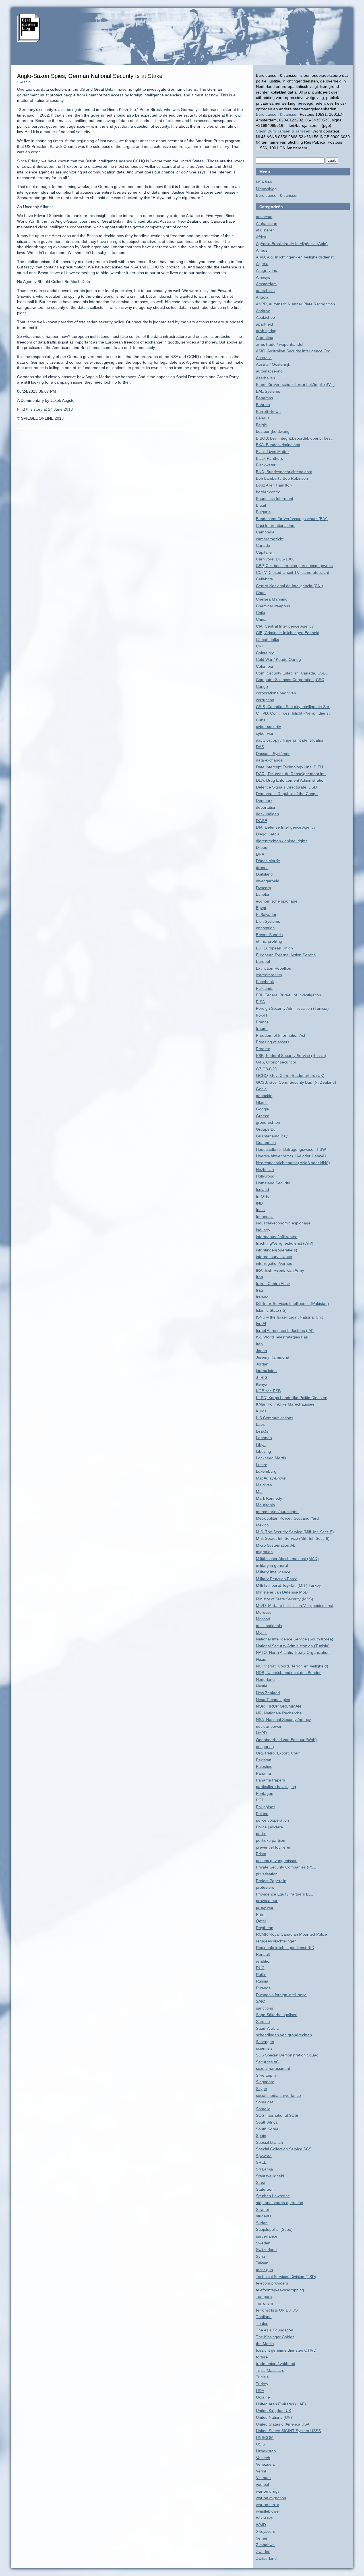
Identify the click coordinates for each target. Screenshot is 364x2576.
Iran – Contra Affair (273, 1284)
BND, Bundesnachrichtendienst (284, 472)
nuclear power (269, 1726)
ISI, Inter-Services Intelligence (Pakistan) (292, 1303)
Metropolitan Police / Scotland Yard (287, 1518)
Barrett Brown (268, 411)
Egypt (261, 908)
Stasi (260, 2182)
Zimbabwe (265, 2545)
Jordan (262, 1364)
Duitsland (264, 874)
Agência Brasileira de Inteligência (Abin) (292, 244)
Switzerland (266, 2250)
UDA (260, 2391)
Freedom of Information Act (281, 1035)
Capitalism (265, 552)
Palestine (264, 1766)
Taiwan (262, 2263)
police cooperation (272, 1820)
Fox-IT (262, 1015)
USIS (260, 2444)
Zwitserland (266, 2558)
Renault (263, 1954)
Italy (260, 1344)
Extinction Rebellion (274, 968)
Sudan (262, 2223)
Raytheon (265, 1928)
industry (263, 1230)
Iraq (259, 1290)
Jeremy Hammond (273, 1357)
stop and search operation (280, 2203)
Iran (259, 1277)
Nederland (265, 1679)
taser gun (264, 2270)
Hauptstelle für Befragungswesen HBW (291, 1149)
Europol (263, 961)
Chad (261, 593)
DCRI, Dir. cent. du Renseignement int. (291, 774)
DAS (260, 747)
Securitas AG (268, 2062)
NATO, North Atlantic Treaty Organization (293, 1652)
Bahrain (263, 405)
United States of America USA (283, 2424)
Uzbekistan (266, 2451)
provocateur (267, 1901)
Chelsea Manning (272, 599)
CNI (259, 646)
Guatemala (266, 1143)
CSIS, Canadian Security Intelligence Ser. (293, 707)
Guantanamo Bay (272, 1136)
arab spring (266, 331)
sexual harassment (273, 2068)
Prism (261, 1854)
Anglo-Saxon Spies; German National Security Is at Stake (90, 76)
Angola (262, 297)
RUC (260, 1968)
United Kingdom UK (274, 2411)
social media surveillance (278, 2095)
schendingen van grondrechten (284, 2035)
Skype (261, 2089)
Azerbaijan (265, 378)
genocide (264, 1096)
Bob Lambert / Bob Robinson (282, 478)
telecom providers (272, 2283)
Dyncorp (263, 888)
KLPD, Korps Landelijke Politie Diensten (292, 1398)
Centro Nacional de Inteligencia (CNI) (289, 586)
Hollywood (265, 1176)
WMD (261, 2525)
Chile (260, 613)
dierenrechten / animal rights (282, 841)
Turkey (262, 2384)
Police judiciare (269, 1827)
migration (264, 1552)
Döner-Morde (268, 861)
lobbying (263, 1451)
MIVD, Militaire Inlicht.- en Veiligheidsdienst (294, 1605)
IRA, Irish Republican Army (280, 1270)
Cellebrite (264, 579)
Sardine (263, 2022)
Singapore (265, 2082)
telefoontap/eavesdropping (280, 2290)
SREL (261, 2162)
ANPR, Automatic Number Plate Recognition (295, 304)
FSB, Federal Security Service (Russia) (291, 1056)
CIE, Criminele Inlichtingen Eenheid (288, 633)
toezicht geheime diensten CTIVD (286, 2350)
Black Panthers (269, 458)
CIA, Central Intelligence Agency (285, 626)
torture (262, 2357)
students (264, 2216)
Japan (261, 1351)
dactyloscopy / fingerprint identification (290, 740)
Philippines (266, 1807)
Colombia (264, 666)
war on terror (268, 2505)
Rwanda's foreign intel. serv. (281, 1995)
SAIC (260, 2001)
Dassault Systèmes (273, 754)
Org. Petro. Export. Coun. (279, 1753)
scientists (264, 2048)
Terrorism (264, 2303)
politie (261, 1834)
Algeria (262, 264)
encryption (265, 928)
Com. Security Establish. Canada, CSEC (292, 673)
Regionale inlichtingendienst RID (285, 1948)
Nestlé (262, 1686)
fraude (262, 1029)
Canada (263, 545)
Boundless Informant (275, 498)
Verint (261, 2471)
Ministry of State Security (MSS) (285, 1599)
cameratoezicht (270, 539)
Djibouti (263, 847)
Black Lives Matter (272, 452)
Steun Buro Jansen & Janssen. (284, 131)
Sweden (263, 2243)
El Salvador (266, 914)
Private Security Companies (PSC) (287, 1867)
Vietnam (263, 2478)
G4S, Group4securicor (276, 1062)
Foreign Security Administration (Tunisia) (292, 1008)
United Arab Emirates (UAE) (281, 2404)
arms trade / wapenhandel (280, 344)
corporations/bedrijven (276, 693)
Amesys (263, 277)
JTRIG (262, 1377)
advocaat (264, 217)
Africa (261, 237)
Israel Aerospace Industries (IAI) (285, 1331)
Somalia (263, 2109)
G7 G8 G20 (266, 1069)
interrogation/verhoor (275, 1263)
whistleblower (268, 2511)
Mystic (262, 1632)
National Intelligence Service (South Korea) (295, 1639)
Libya (261, 1445)
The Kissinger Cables (275, 2337)
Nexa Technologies (273, 1700)
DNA (260, 854)
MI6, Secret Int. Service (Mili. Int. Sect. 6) (293, 1538)
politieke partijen (271, 1840)
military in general (272, 1565)
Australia (264, 358)
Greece (263, 1116)
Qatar (261, 1921)
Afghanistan (267, 224)
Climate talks (267, 640)
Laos (260, 1424)
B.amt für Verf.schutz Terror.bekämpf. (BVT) (295, 384)
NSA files (264, 182)
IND (259, 1203)
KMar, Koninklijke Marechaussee (285, 1404)
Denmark (264, 800)
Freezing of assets (273, 1042)
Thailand (264, 2317)
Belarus (263, 418)
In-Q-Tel (263, 1196)
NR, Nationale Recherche (279, 1713)
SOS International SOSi (277, 2115)
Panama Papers (270, 1780)
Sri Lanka (264, 2169)
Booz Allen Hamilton (274, 485)
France (262, 1022)
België (261, 425)
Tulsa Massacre (270, 2370)
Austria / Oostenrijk (273, 364)
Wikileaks (264, 2518)
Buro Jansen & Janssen (277, 114)
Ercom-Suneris (269, 935)
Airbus (262, 250)
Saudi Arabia (267, 2028)
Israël (261, 1324)
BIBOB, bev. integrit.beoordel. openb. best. (294, 438)
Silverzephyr (267, 2075)
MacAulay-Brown (271, 1478)
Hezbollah (265, 1170)
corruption (265, 700)
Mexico (262, 1525)
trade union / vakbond (276, 2364)
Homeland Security (273, 1183)
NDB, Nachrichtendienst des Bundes (289, 1673)
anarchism (265, 291)
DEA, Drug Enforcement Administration (291, 780)
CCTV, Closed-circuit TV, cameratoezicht (292, 572)
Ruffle (261, 1975)
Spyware (264, 2156)
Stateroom (265, 2189)
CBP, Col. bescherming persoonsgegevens (294, 566)
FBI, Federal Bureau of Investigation (288, 995)
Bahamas (264, 398)
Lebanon (264, 1438)
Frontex (263, 1049)
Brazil (261, 505)
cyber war (265, 733)
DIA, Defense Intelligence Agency (286, 827)
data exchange (269, 760)
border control (269, 492)
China (261, 619)
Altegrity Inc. (267, 270)
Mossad (263, 1619)
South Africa (267, 2122)
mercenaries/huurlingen (277, 1512)
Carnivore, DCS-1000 (275, 559)
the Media (265, 2344)
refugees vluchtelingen (276, 1941)
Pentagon (265, 1793)
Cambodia (265, 532)
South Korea (267, 2129)
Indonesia (265, 1216)
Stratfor (263, 2209)
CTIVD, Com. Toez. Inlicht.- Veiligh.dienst (293, 713)
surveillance (267, 2236)
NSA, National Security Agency (283, 1720)
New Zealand (268, 1693)
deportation (266, 807)
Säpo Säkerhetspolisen (277, 2015)
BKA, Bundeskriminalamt (278, 445)
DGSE (261, 821)
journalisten (266, 1371)
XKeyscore (266, 2531)
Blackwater (266, 465)
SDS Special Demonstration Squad (287, 2055)
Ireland (262, 1297)
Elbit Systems (268, 921)
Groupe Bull (267, 1129)
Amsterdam (266, 284)
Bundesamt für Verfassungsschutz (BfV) (292, 519)
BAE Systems (268, 391)
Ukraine (263, 2397)
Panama (263, 1773)
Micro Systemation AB (276, 1545)
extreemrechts (269, 975)
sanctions (264, 2008)
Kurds (261, 1411)
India (260, 1210)
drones (262, 868)
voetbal (262, 2484)
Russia (262, 1981)
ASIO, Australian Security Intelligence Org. (294, 351)
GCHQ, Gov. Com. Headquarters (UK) (290, 1075)
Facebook (265, 982)
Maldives (264, 1485)
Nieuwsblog (266, 189)
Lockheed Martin (271, 1458)
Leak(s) (263, 1431)
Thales (262, 2323)
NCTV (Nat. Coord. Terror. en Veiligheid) (292, 1666)
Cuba (261, 720)
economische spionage (277, 901)
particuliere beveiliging (276, 1787)
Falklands (265, 988)
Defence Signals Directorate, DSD (286, 787)
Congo (262, 686)
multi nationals (269, 1626)
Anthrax (263, 311)
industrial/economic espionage (283, 1223)
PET (260, 1800)
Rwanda (263, 1988)
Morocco (264, 1612)
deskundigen (267, 814)
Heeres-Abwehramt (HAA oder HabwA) (291, 1156)
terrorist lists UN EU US (277, 2310)
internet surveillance (274, 1257)
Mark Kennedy (269, 1498)
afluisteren (265, 230)
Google (262, 1109)
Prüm (261, 1914)
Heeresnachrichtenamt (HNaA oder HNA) (293, 1163)
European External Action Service (286, 955)
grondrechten (268, 1122)
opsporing (265, 1747)
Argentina (265, 338)
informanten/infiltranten (277, 1237)
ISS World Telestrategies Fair (282, 1337)
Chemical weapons (273, 606)
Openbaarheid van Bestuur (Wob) (286, 1740)
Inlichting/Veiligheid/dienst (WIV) (285, 1243)
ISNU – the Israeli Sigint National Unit (289, 1317)
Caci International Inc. (276, 525)
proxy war (265, 1907)
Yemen (262, 2538)
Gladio (262, 1102)
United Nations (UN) (274, 2417)
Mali (260, 1491)
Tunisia (262, 2377)
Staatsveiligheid (270, 2176)
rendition (264, 1961)
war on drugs (268, 2491)
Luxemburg (266, 1471)
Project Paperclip (271, 1881)
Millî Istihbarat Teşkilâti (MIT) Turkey (288, 1585)
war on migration (271, 2498)
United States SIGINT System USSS (288, 2431)
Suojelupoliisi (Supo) (274, 2229)
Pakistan (264, 1760)
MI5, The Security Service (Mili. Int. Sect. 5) (295, 1532)
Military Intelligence (273, 1572)
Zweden (263, 2552)
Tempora (264, 2296)
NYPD (261, 1733)
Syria (260, 2256)
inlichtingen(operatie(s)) (277, 1250)
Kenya (262, 1384)
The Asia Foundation (275, 2330)
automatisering (269, 371)
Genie (261, 1089)
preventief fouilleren (274, 1847)
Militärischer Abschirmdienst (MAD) (287, 1559)
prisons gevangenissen (277, 1861)
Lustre (262, 1465)
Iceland (262, 1189)
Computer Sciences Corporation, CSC (290, 680)
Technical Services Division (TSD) (286, 2277)
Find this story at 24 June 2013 (45, 409)
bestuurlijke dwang (273, 431)
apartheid (264, 324)
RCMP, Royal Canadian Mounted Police (291, 1934)
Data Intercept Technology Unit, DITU (289, 767)
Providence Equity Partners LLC (285, 1894)
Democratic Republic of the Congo (287, 794)
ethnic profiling (269, 941)
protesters (265, 1887)
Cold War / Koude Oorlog (278, 659)
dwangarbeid (268, 881)
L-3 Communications (275, 1418)
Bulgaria (263, 512)
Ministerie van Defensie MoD (282, 1592)
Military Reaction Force (277, 1579)
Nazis (261, 1659)
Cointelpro (265, 653)
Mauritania (265, 1505)
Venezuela (265, 2464)
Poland (262, 1814)
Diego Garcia (268, 834)
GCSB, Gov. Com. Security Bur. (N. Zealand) (296, 1082)
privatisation (267, 1874)
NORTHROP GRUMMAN (278, 1706)
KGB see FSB (268, 1391)
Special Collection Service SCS (284, 2149)
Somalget (264, 2102)
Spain (261, 2136)
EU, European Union (274, 948)
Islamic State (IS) (271, 1310)
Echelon (263, 894)
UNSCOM (265, 2438)
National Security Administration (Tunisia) (293, 1646)
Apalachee (265, 317)
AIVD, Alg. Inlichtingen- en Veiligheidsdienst (295, 257)
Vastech (263, 2458)
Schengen (265, 2042)
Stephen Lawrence (273, 2196)
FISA (260, 1002)
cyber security (268, 727)
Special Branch (269, 2142)
